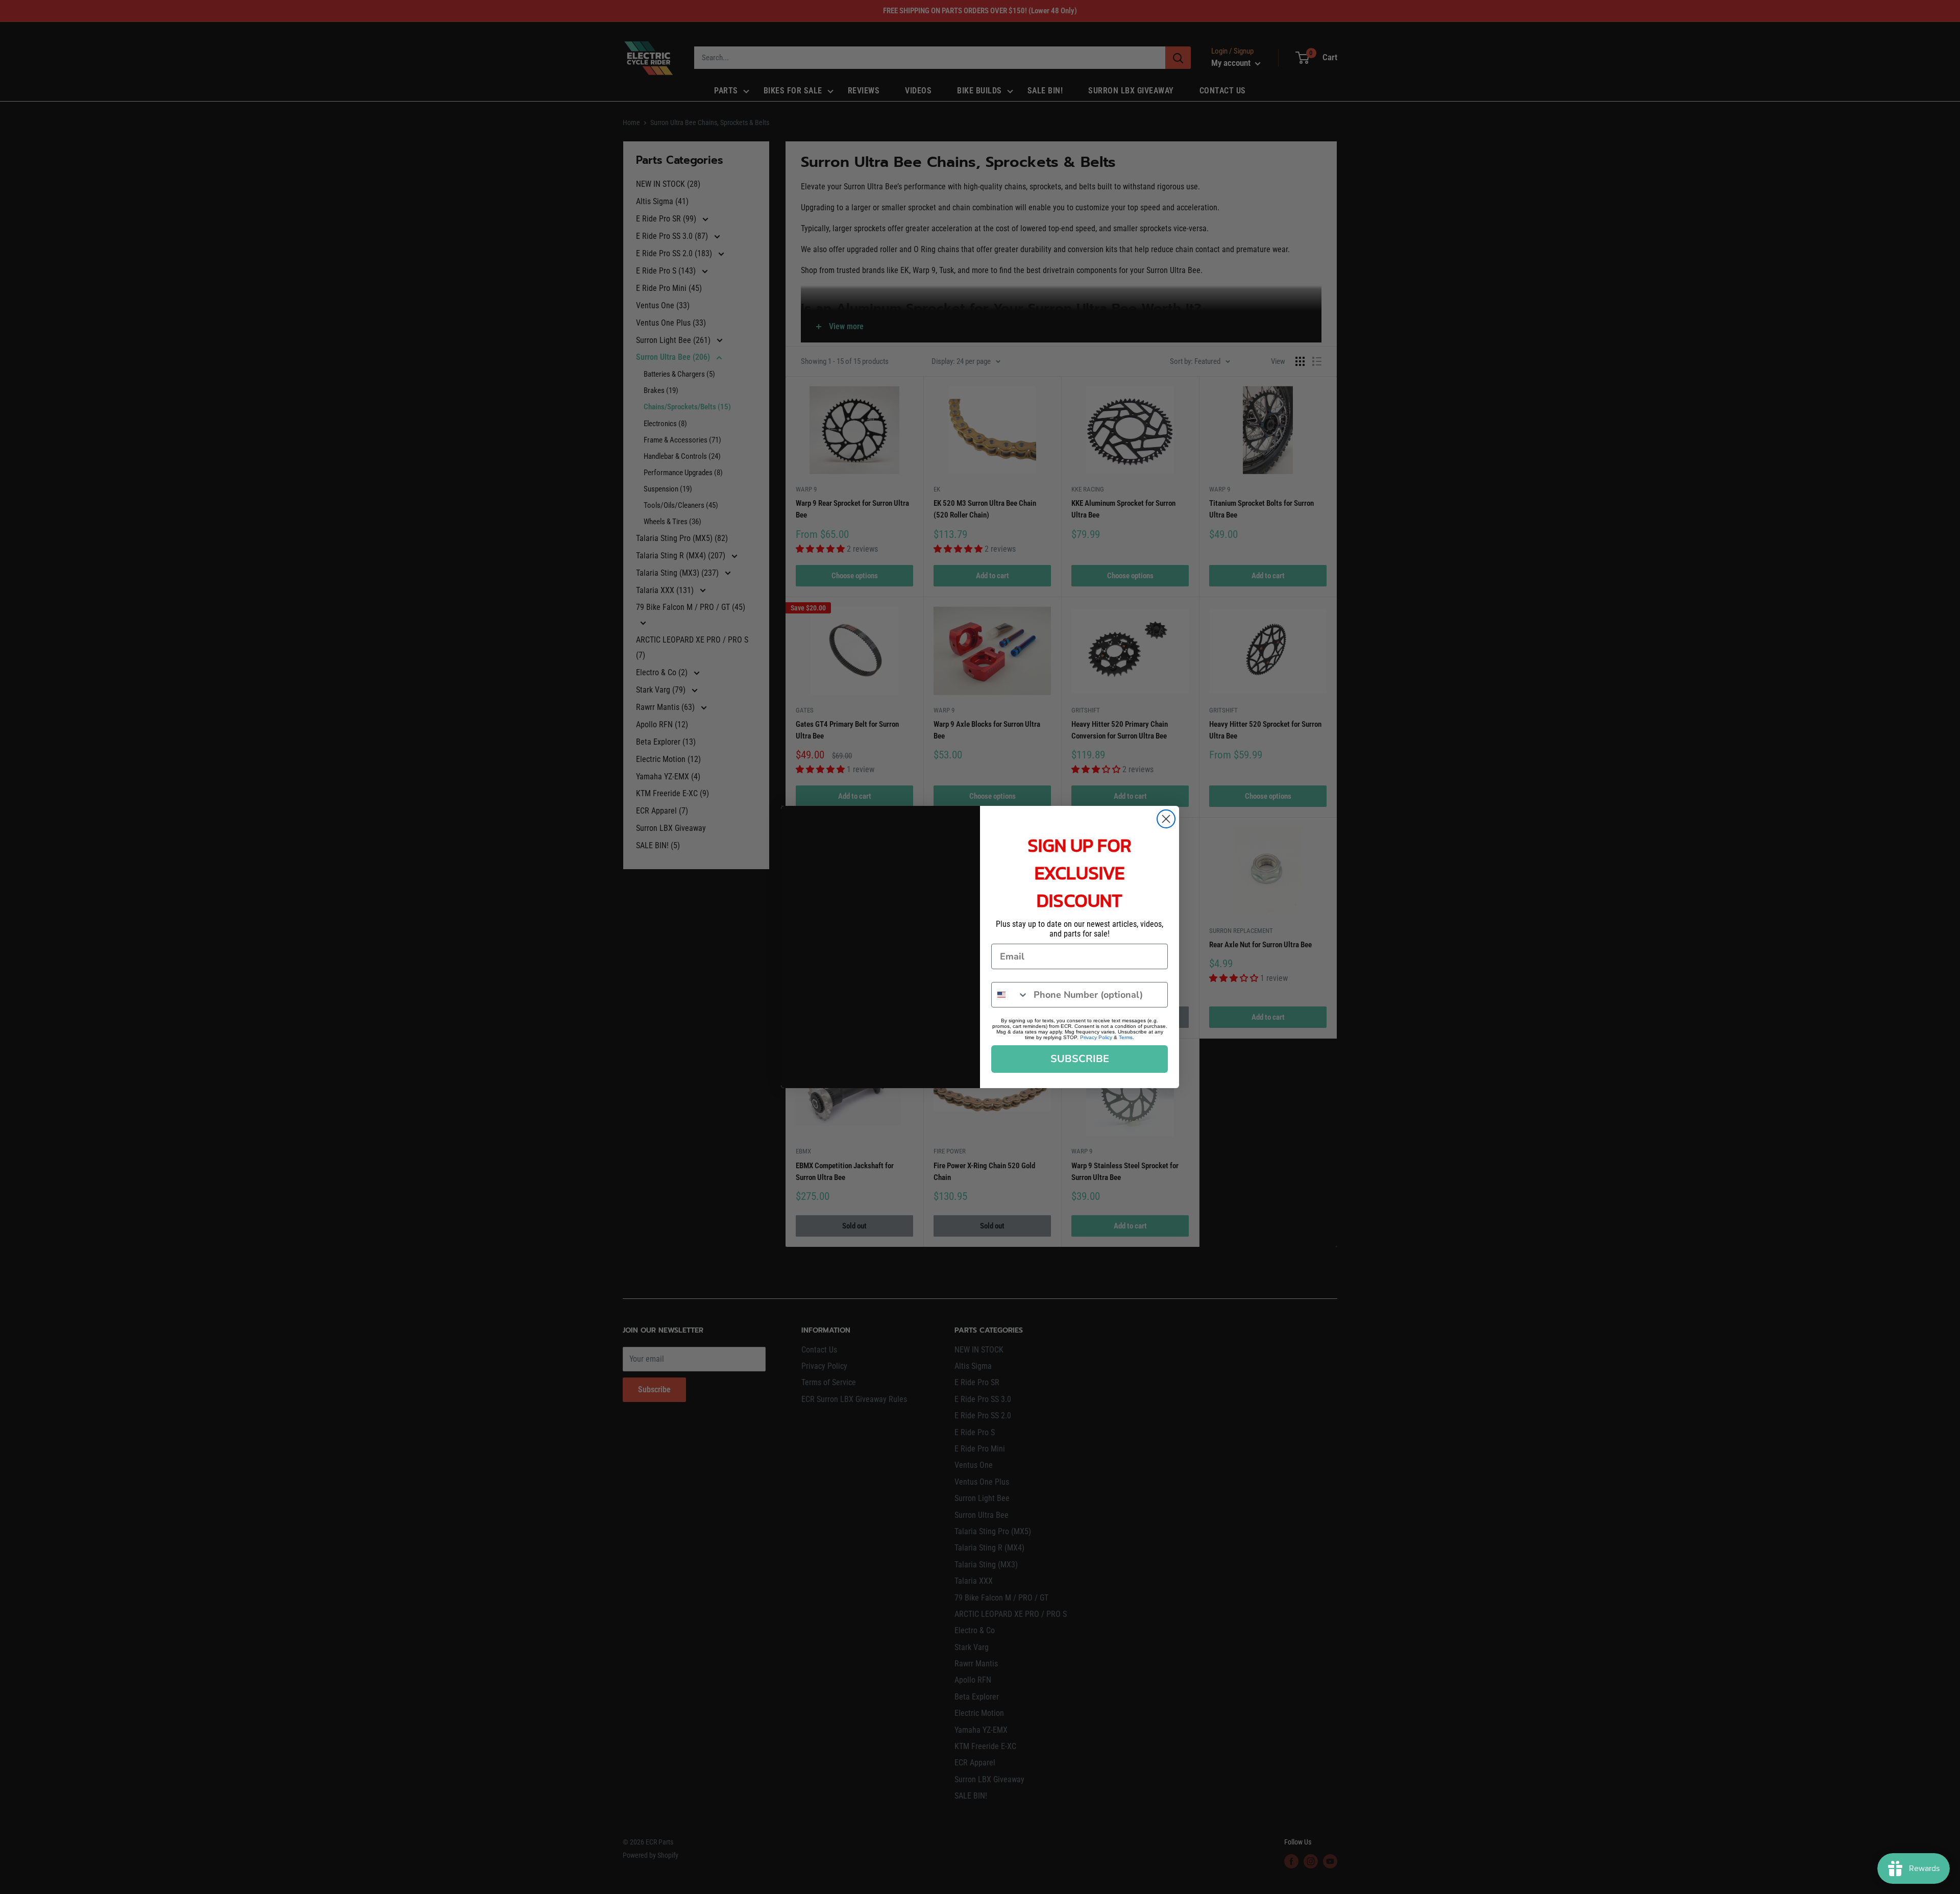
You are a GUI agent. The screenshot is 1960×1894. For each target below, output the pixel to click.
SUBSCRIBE (1080, 1059)
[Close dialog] (1166, 819)
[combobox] (1010, 995)
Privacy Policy (1096, 1037)
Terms (1126, 1037)
